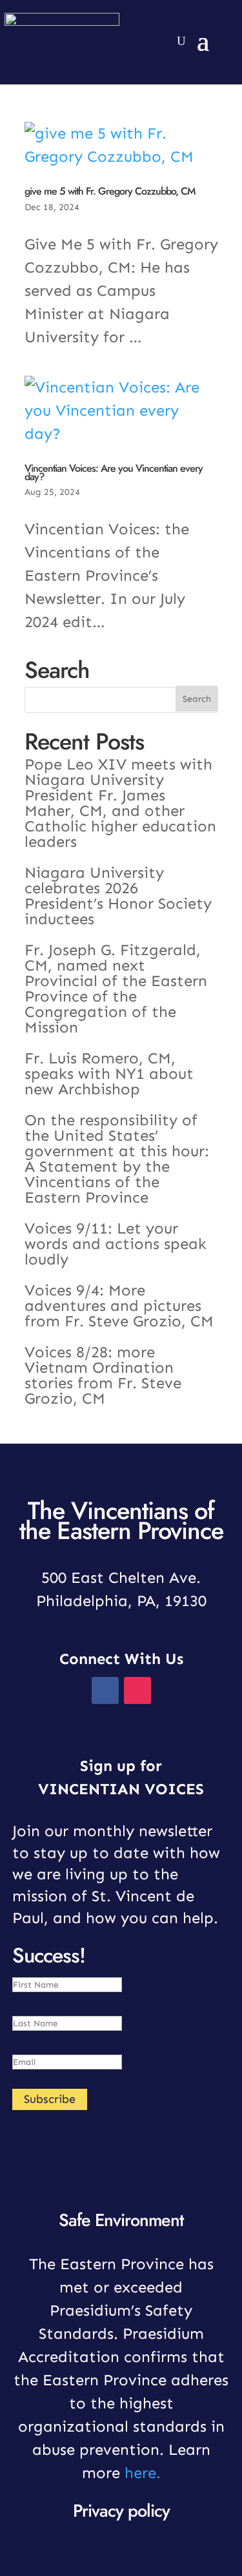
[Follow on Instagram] (227, 13)
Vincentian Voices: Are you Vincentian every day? (114, 472)
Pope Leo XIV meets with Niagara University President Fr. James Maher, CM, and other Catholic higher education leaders (120, 803)
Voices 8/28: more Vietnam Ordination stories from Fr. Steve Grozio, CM (103, 1375)
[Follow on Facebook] (201, 13)
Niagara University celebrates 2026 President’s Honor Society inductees (118, 896)
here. (143, 2473)
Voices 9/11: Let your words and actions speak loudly (116, 1244)
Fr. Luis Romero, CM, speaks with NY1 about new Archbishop (109, 1073)
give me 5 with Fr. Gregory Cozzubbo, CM (110, 191)
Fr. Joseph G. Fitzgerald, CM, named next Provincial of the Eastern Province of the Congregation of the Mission (116, 988)
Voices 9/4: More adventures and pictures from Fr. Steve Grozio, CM (119, 1305)
